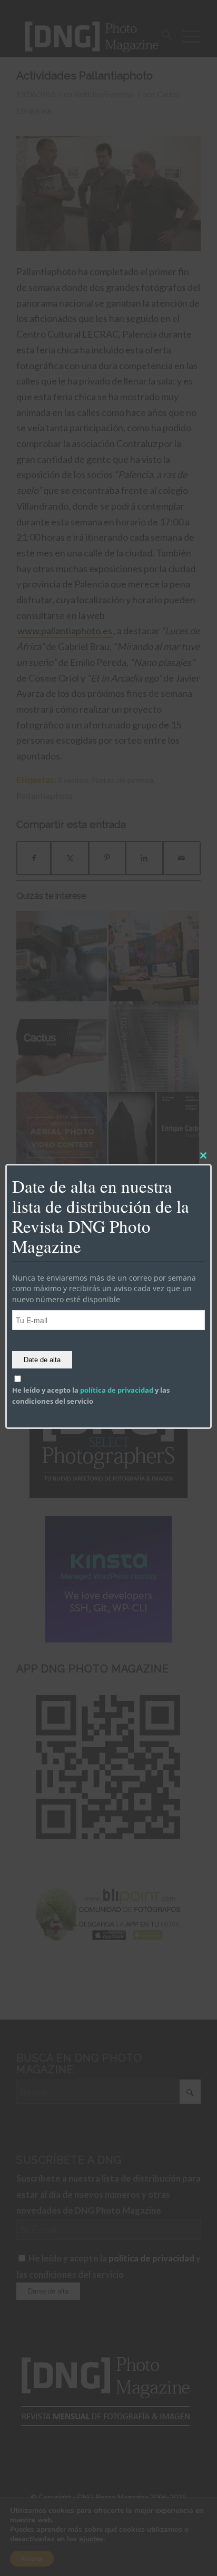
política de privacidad (117, 1390)
